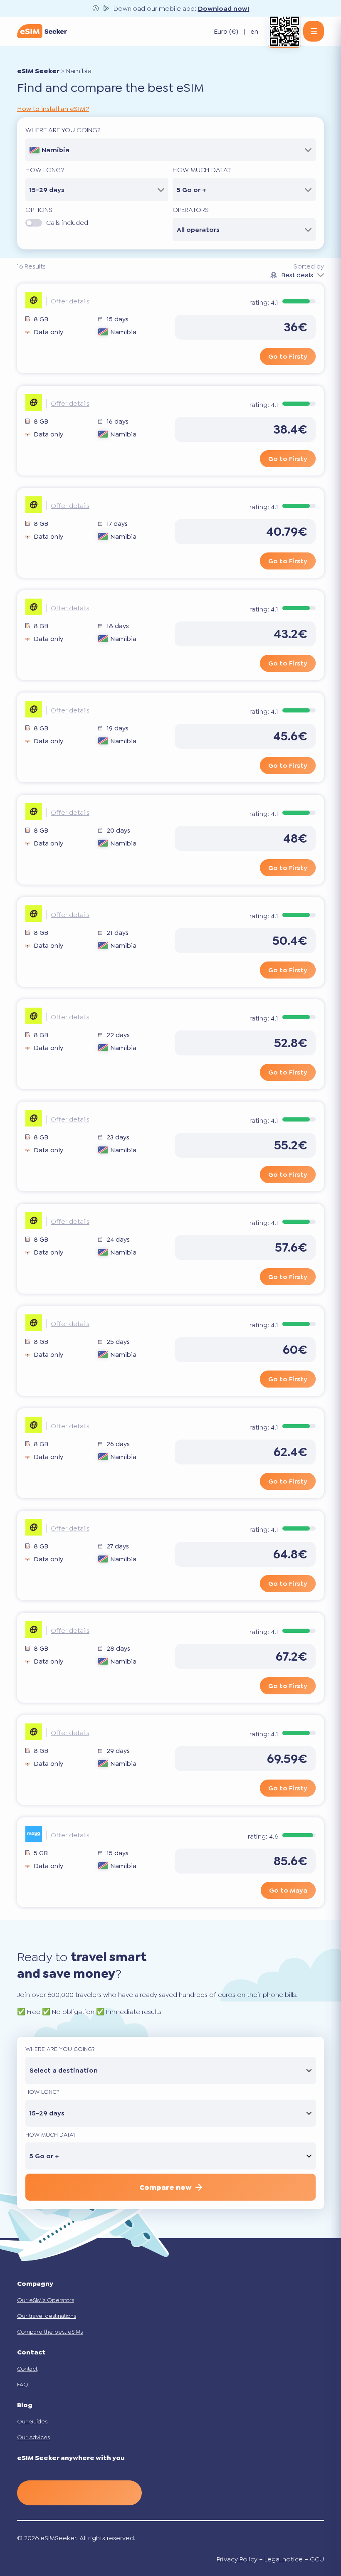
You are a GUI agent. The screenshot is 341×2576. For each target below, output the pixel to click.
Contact (27, 2369)
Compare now (165, 2187)
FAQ (23, 2384)
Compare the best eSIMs (50, 2332)
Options (39, 210)
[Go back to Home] (42, 31)
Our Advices (33, 2437)
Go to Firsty (288, 356)
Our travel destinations (47, 2316)
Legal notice (284, 2559)
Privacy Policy (237, 2559)
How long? (45, 170)
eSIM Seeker (38, 71)
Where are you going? (63, 130)
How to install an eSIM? (53, 109)
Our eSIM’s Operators (46, 2300)
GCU (317, 2559)
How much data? (202, 170)
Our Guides (32, 2421)
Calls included (67, 223)
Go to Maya (288, 1890)
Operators (191, 210)
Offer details (70, 301)
